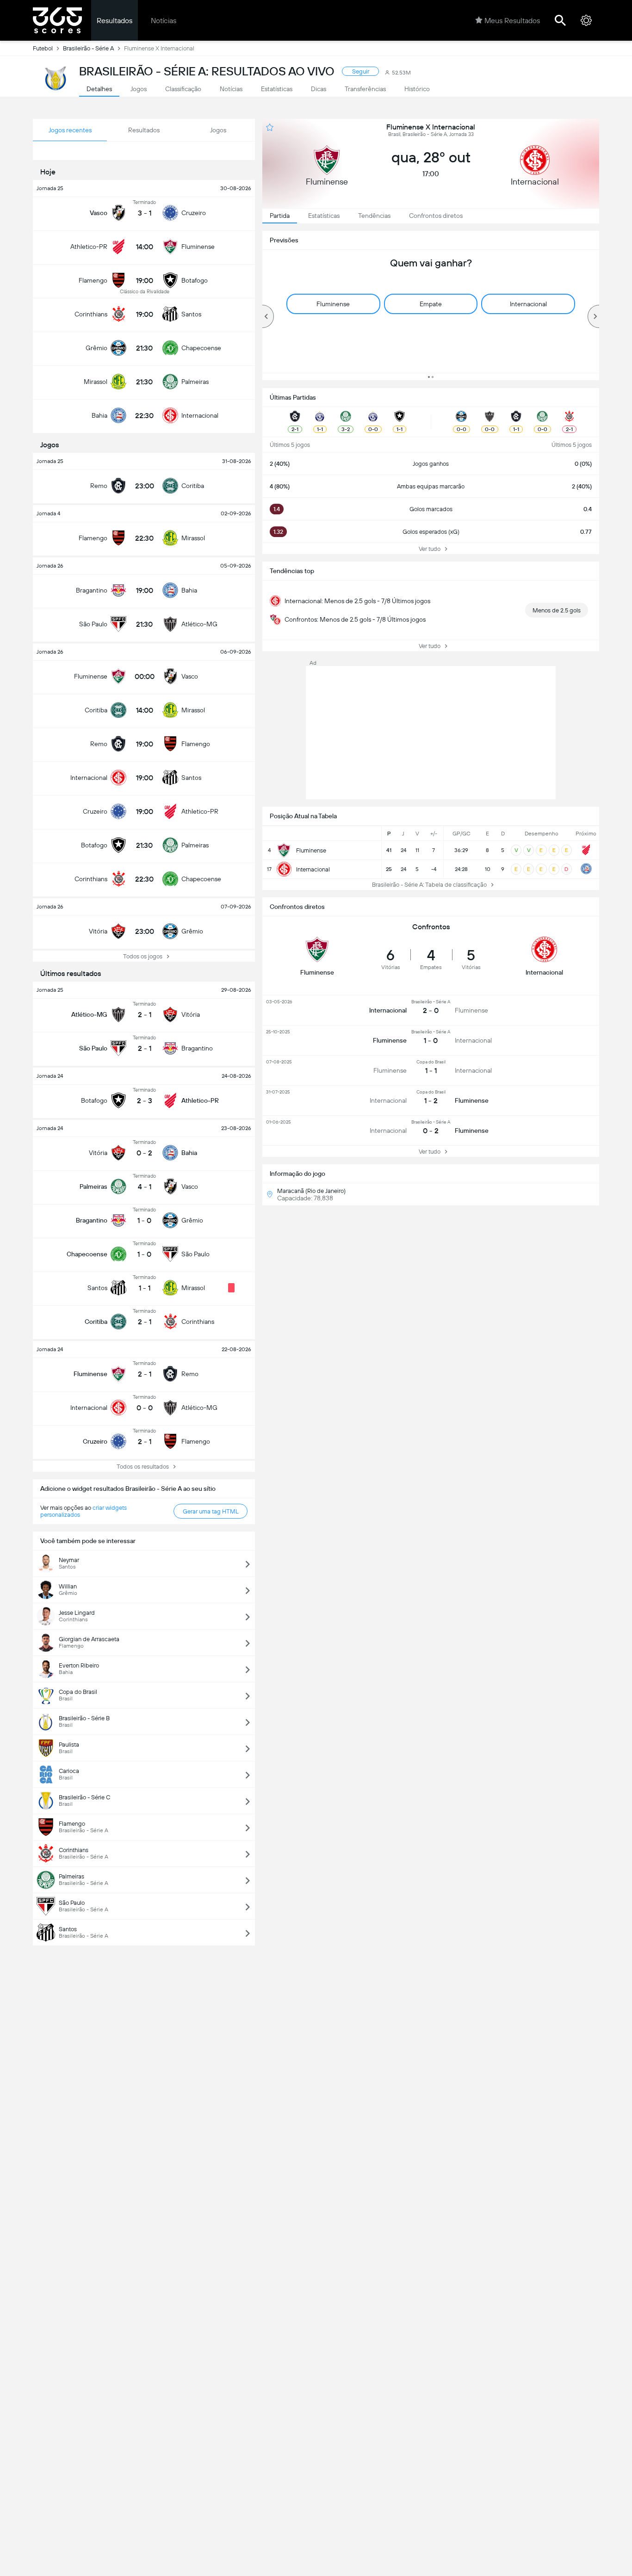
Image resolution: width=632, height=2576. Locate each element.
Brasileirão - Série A (88, 48)
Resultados (115, 21)
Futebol (43, 48)
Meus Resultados (512, 21)
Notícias (164, 21)
